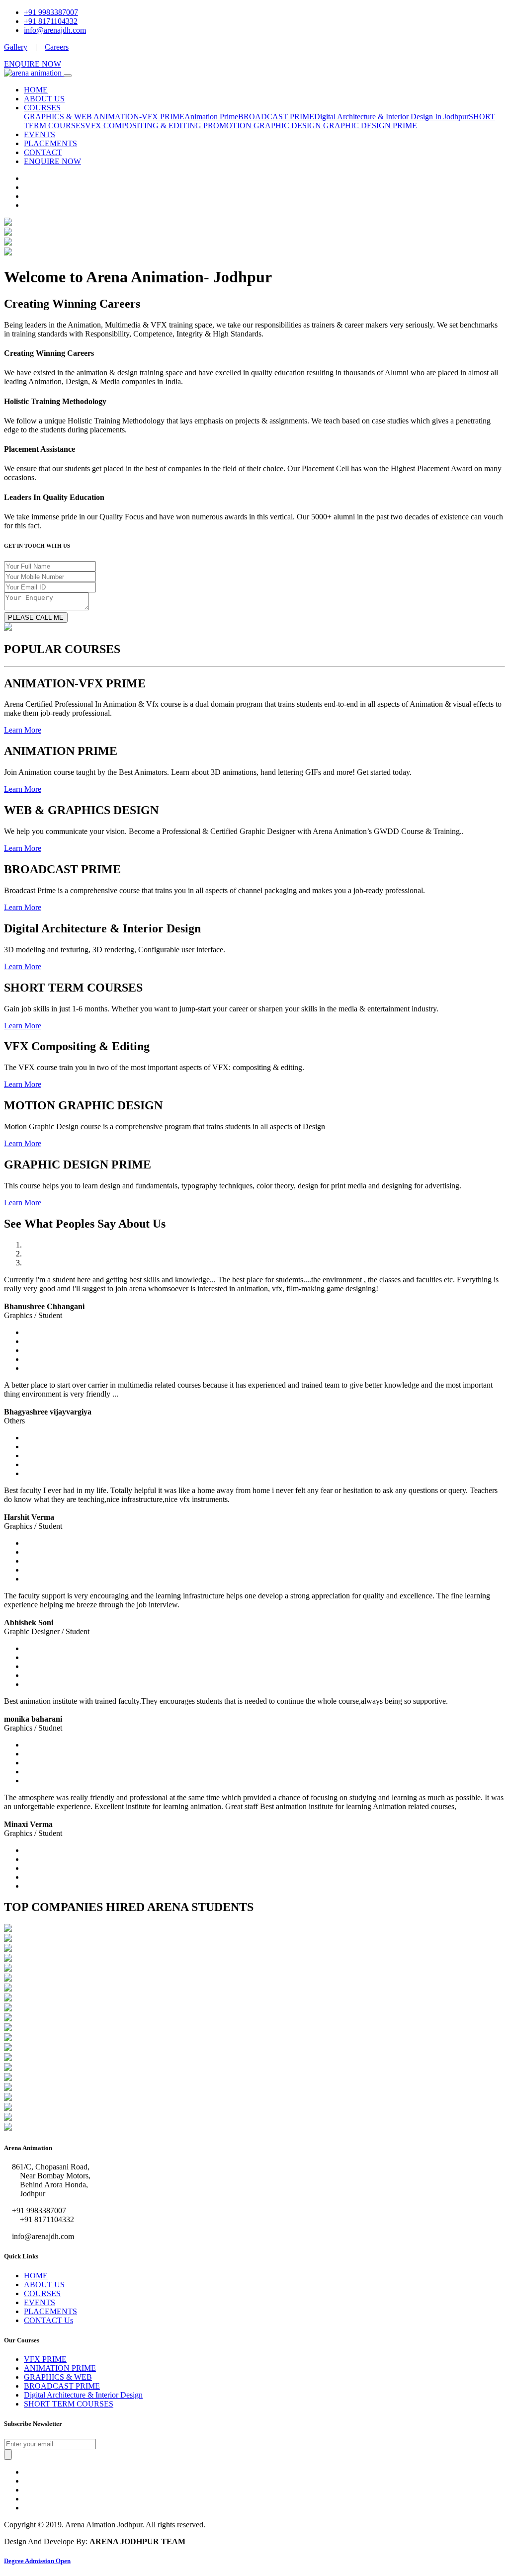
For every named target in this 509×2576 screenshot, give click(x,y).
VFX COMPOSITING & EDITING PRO (152, 125)
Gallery (16, 47)
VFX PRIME (45, 2359)
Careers (57, 47)
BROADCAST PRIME (276, 117)
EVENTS (40, 134)
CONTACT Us (48, 2320)
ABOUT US (44, 99)
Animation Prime (211, 117)
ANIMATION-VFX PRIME (139, 117)
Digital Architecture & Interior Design (83, 2395)
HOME (36, 90)
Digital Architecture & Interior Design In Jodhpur (391, 117)
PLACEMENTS (50, 143)
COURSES (42, 108)
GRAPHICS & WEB (58, 117)
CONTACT (43, 152)
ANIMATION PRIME (60, 2368)
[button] (23, 730)
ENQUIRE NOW (33, 64)
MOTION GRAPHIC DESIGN (271, 125)
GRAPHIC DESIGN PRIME (370, 125)
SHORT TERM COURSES (69, 2404)
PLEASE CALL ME (36, 618)
